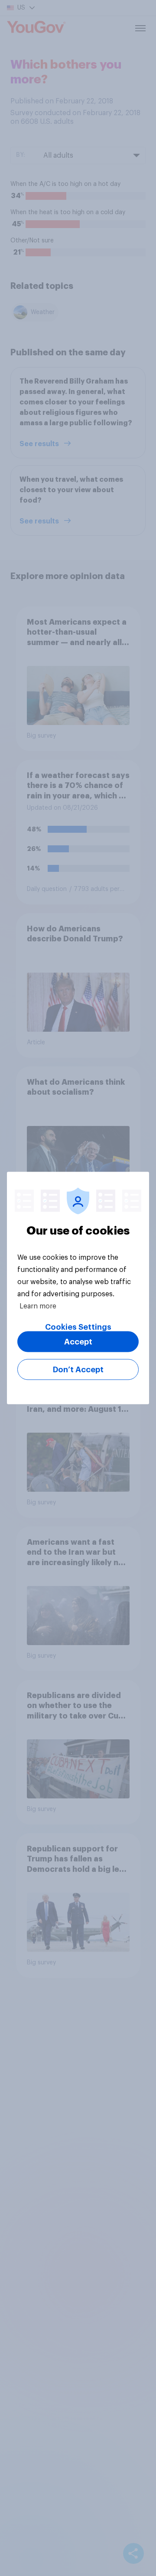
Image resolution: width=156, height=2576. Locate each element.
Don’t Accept (78, 1370)
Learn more (38, 1306)
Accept (78, 1342)
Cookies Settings (78, 1327)
